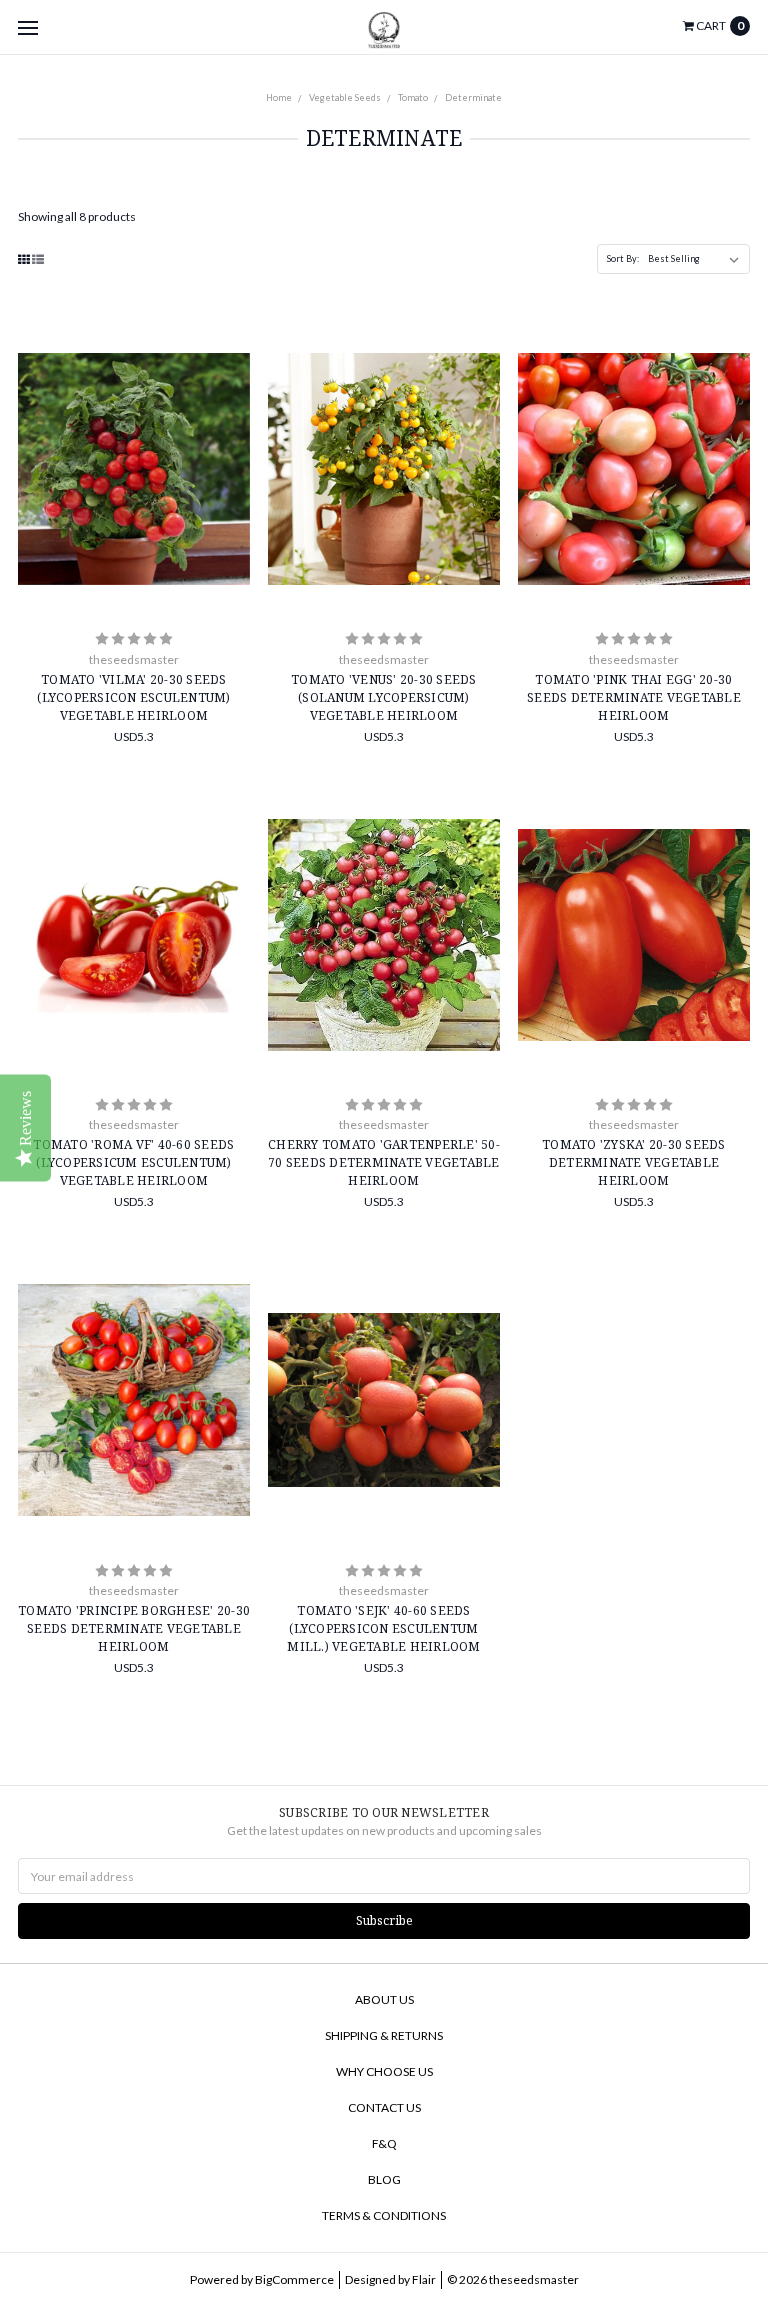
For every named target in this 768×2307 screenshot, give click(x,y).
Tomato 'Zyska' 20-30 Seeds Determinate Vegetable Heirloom (634, 1162)
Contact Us (384, 2107)
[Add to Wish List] (229, 391)
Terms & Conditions (384, 2215)
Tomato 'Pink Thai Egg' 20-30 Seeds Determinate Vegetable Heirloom (634, 697)
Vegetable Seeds (345, 97)
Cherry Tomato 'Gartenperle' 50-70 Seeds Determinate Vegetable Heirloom (384, 1162)
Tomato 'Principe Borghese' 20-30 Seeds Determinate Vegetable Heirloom (134, 1628)
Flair (424, 2279)
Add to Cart (134, 575)
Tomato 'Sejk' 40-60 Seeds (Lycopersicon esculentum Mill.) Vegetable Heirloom (383, 1628)
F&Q (384, 2143)
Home (279, 97)
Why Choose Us (384, 2071)
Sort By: (623, 258)
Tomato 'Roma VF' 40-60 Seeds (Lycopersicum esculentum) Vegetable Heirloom (133, 1162)
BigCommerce (294, 2279)
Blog (384, 2179)
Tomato (413, 97)
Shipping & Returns (384, 2035)
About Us (384, 1999)
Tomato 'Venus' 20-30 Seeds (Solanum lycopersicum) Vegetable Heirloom (384, 697)
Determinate (473, 97)
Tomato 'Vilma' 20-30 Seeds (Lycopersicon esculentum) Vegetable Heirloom (133, 697)
